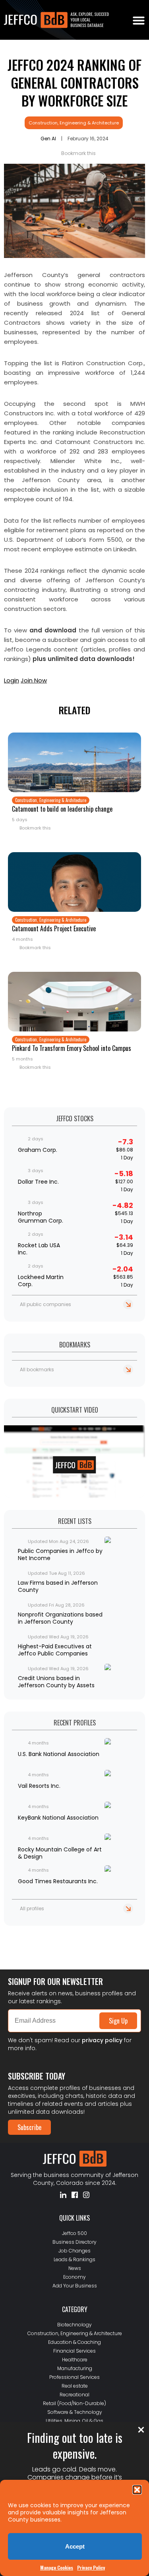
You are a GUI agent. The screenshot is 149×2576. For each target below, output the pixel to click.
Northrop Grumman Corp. (41, 1217)
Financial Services (74, 2351)
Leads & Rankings (74, 2259)
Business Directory (74, 2242)
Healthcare (75, 2360)
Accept (75, 2546)
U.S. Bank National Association (59, 1754)
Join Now (34, 680)
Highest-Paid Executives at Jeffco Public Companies (55, 1650)
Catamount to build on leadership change (62, 809)
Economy (74, 2277)
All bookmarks (37, 1369)
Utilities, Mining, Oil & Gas (74, 2421)
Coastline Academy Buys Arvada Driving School (61, 1946)
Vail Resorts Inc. (39, 1786)
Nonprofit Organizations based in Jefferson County (60, 1618)
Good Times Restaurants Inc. (58, 1881)
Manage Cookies (57, 2567)
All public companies (45, 1304)
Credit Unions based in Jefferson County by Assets (56, 1682)
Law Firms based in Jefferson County (58, 1586)
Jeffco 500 (74, 2233)
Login (12, 680)
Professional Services (74, 2377)
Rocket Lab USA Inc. (39, 1249)
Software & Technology (75, 2412)
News (75, 2268)
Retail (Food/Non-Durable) (74, 2403)
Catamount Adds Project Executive (54, 928)
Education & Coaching (74, 2342)
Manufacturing (75, 2368)
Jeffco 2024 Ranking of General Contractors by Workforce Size (74, 82)
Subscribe (29, 2127)
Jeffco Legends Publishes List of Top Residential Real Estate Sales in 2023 (69, 1936)
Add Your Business (75, 2286)
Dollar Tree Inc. (38, 1182)
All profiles (32, 1908)
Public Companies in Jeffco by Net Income (60, 1555)
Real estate (75, 2386)
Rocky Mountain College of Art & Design (60, 1853)
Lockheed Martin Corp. (41, 1281)
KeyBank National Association (58, 1818)
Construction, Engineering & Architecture (74, 123)
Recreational (74, 2395)
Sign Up (118, 2021)
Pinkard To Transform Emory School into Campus (72, 1048)
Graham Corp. (38, 1150)
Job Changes (74, 2251)
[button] (137, 2490)
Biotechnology (74, 2325)
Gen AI (48, 139)
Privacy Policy (91, 2567)
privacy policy (102, 2040)
